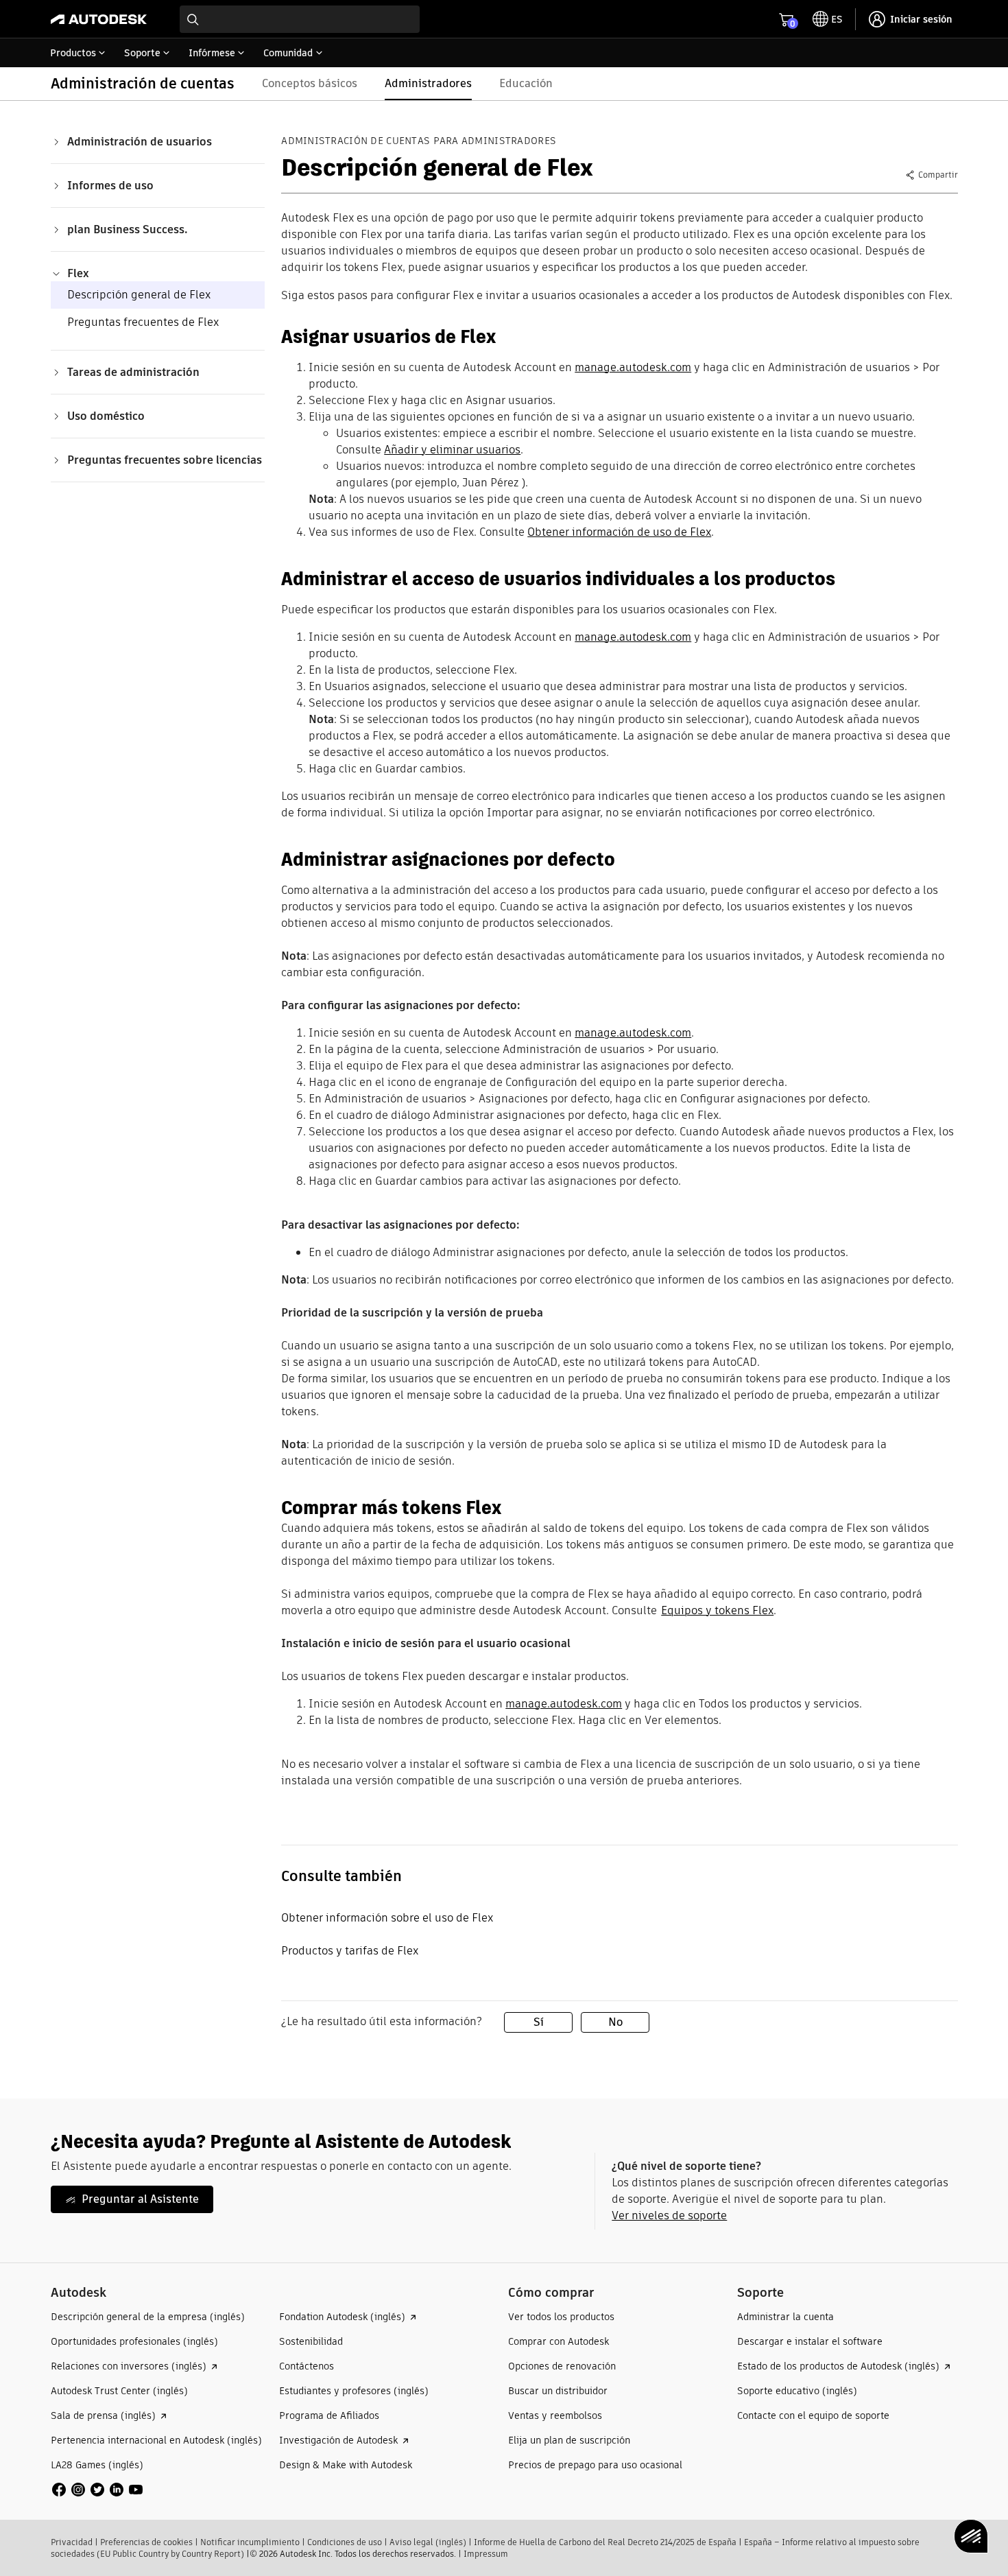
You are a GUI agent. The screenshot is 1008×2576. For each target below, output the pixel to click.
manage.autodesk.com (633, 367)
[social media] (97, 2490)
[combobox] (300, 19)
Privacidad (72, 2542)
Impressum (486, 2554)
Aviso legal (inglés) (428, 2542)
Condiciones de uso (345, 2542)
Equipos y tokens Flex (717, 1610)
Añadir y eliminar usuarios (452, 450)
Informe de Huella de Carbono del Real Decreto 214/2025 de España (605, 2542)
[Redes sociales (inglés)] (97, 2489)
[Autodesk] (99, 19)
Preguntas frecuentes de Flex (143, 322)
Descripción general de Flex (139, 295)
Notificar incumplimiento (250, 2542)
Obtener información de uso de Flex (619, 532)
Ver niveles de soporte (669, 2215)
